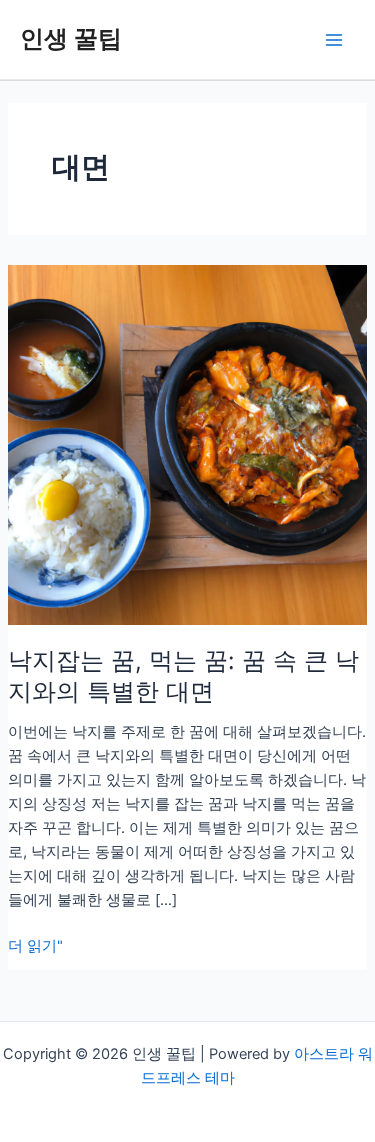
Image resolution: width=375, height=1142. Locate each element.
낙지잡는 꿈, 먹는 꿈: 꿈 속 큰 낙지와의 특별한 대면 (183, 676)
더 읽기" (35, 947)
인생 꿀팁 (71, 38)
